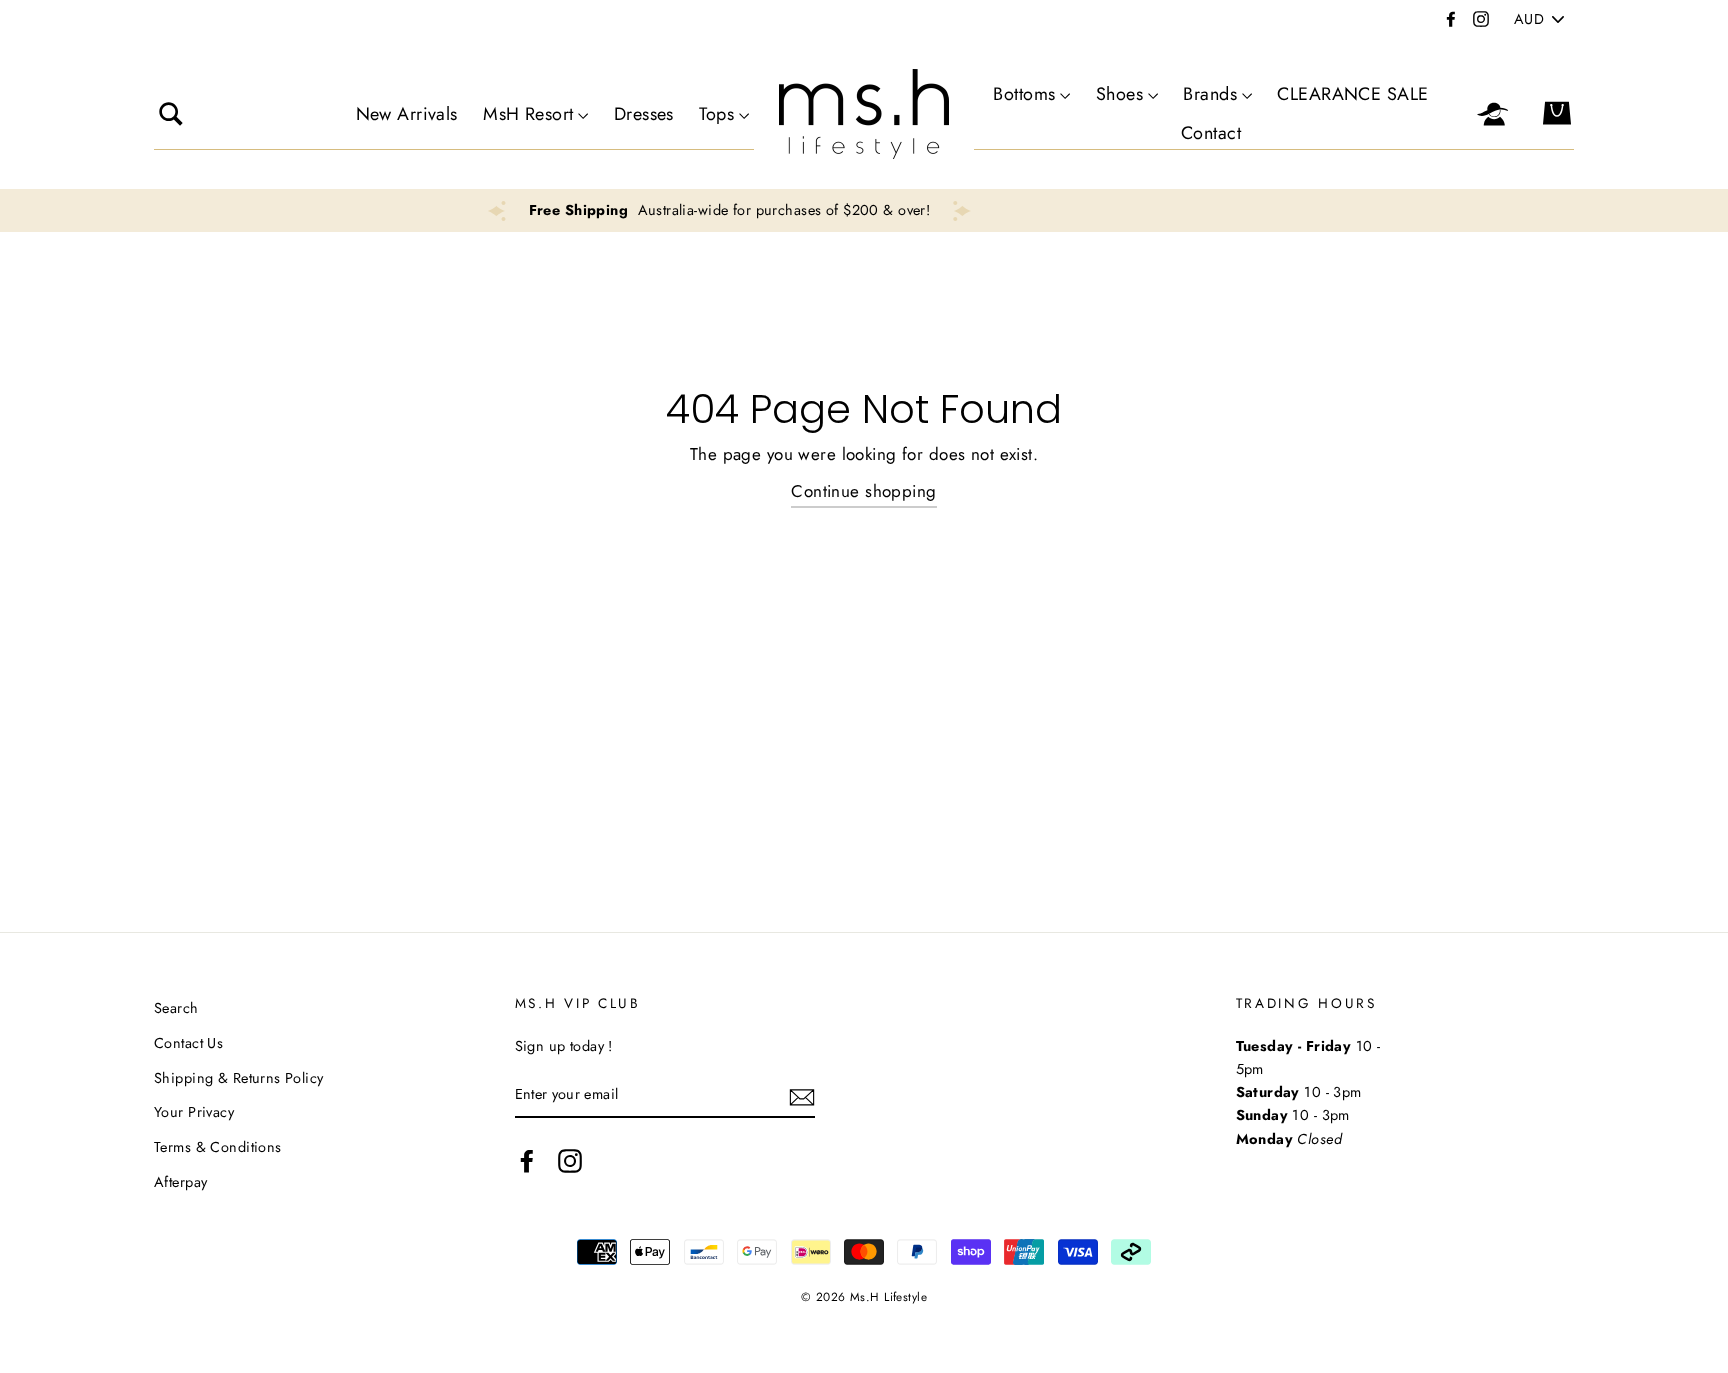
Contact (1211, 133)
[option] (971, 210)
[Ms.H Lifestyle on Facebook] (527, 1160)
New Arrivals (407, 114)
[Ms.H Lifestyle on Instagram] (570, 1160)
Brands (1210, 94)
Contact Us (188, 1043)
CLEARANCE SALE (1352, 94)
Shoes (1119, 94)
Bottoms (1024, 94)
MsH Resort (528, 114)
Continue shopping (863, 491)
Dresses (644, 114)
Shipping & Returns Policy (239, 1078)
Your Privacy (194, 1112)
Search (176, 1008)
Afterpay (180, 1182)
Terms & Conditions (218, 1147)
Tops (716, 114)
